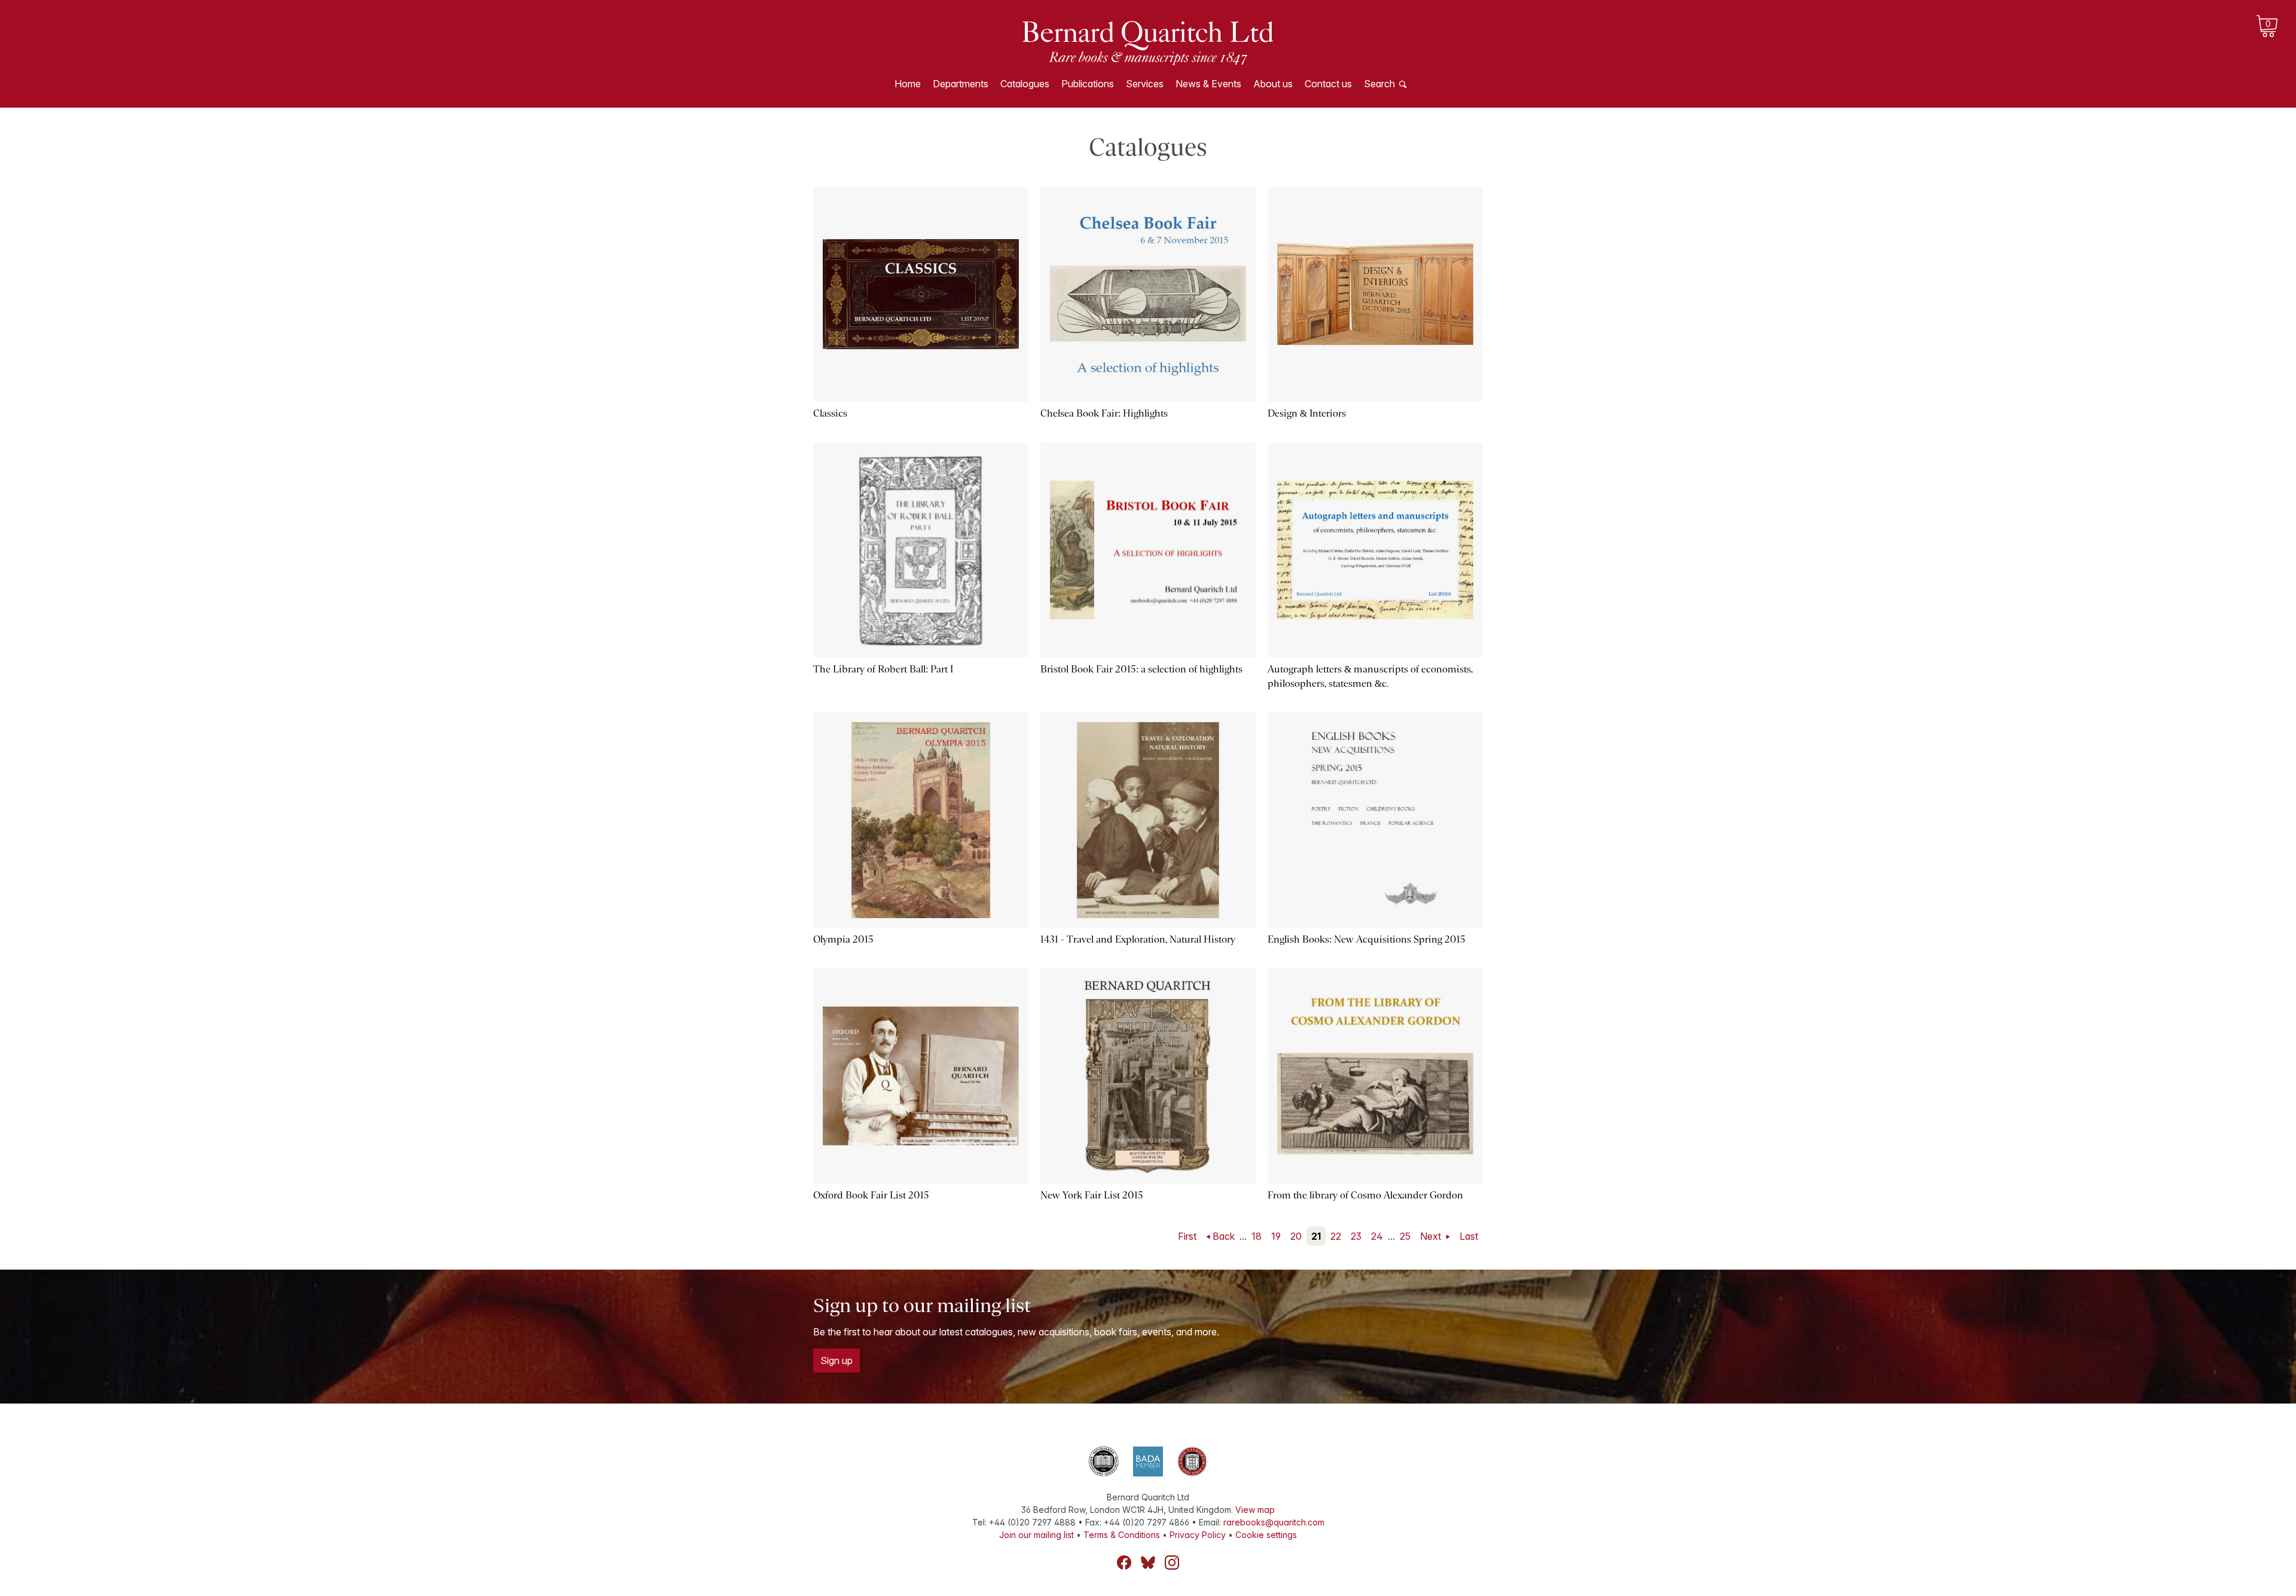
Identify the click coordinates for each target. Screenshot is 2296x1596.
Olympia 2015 (843, 939)
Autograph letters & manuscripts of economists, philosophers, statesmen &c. (1370, 676)
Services (1145, 84)
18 (1257, 1236)
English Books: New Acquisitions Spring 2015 (1367, 939)
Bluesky (1148, 1563)
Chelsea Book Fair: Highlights (1104, 413)
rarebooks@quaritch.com (1274, 1522)
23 (1356, 1236)
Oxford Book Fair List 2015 (871, 1195)
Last (1469, 1236)
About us (1273, 84)
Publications (1088, 84)
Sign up (836, 1360)
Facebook (1124, 1563)
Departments (961, 84)
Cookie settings (1266, 1535)
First (1187, 1236)
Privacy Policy (1198, 1535)
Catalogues (1025, 84)
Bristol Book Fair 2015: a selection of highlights (1141, 669)
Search (1379, 84)
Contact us (1328, 84)
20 (1296, 1236)
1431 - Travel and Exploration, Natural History (1138, 939)
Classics (830, 413)
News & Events (1208, 84)
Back (1224, 1236)
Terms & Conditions (1122, 1535)
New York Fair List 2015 (1092, 1195)
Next (1432, 1236)
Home (908, 84)
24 (1377, 1236)
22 (1336, 1236)
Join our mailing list (1036, 1535)
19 (1276, 1236)
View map (1255, 1510)
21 (1316, 1236)
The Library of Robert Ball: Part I (883, 669)
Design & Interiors (1307, 413)
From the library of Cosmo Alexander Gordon (1365, 1195)
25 (1405, 1236)
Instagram (1172, 1563)
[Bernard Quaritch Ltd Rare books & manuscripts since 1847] (1148, 42)
